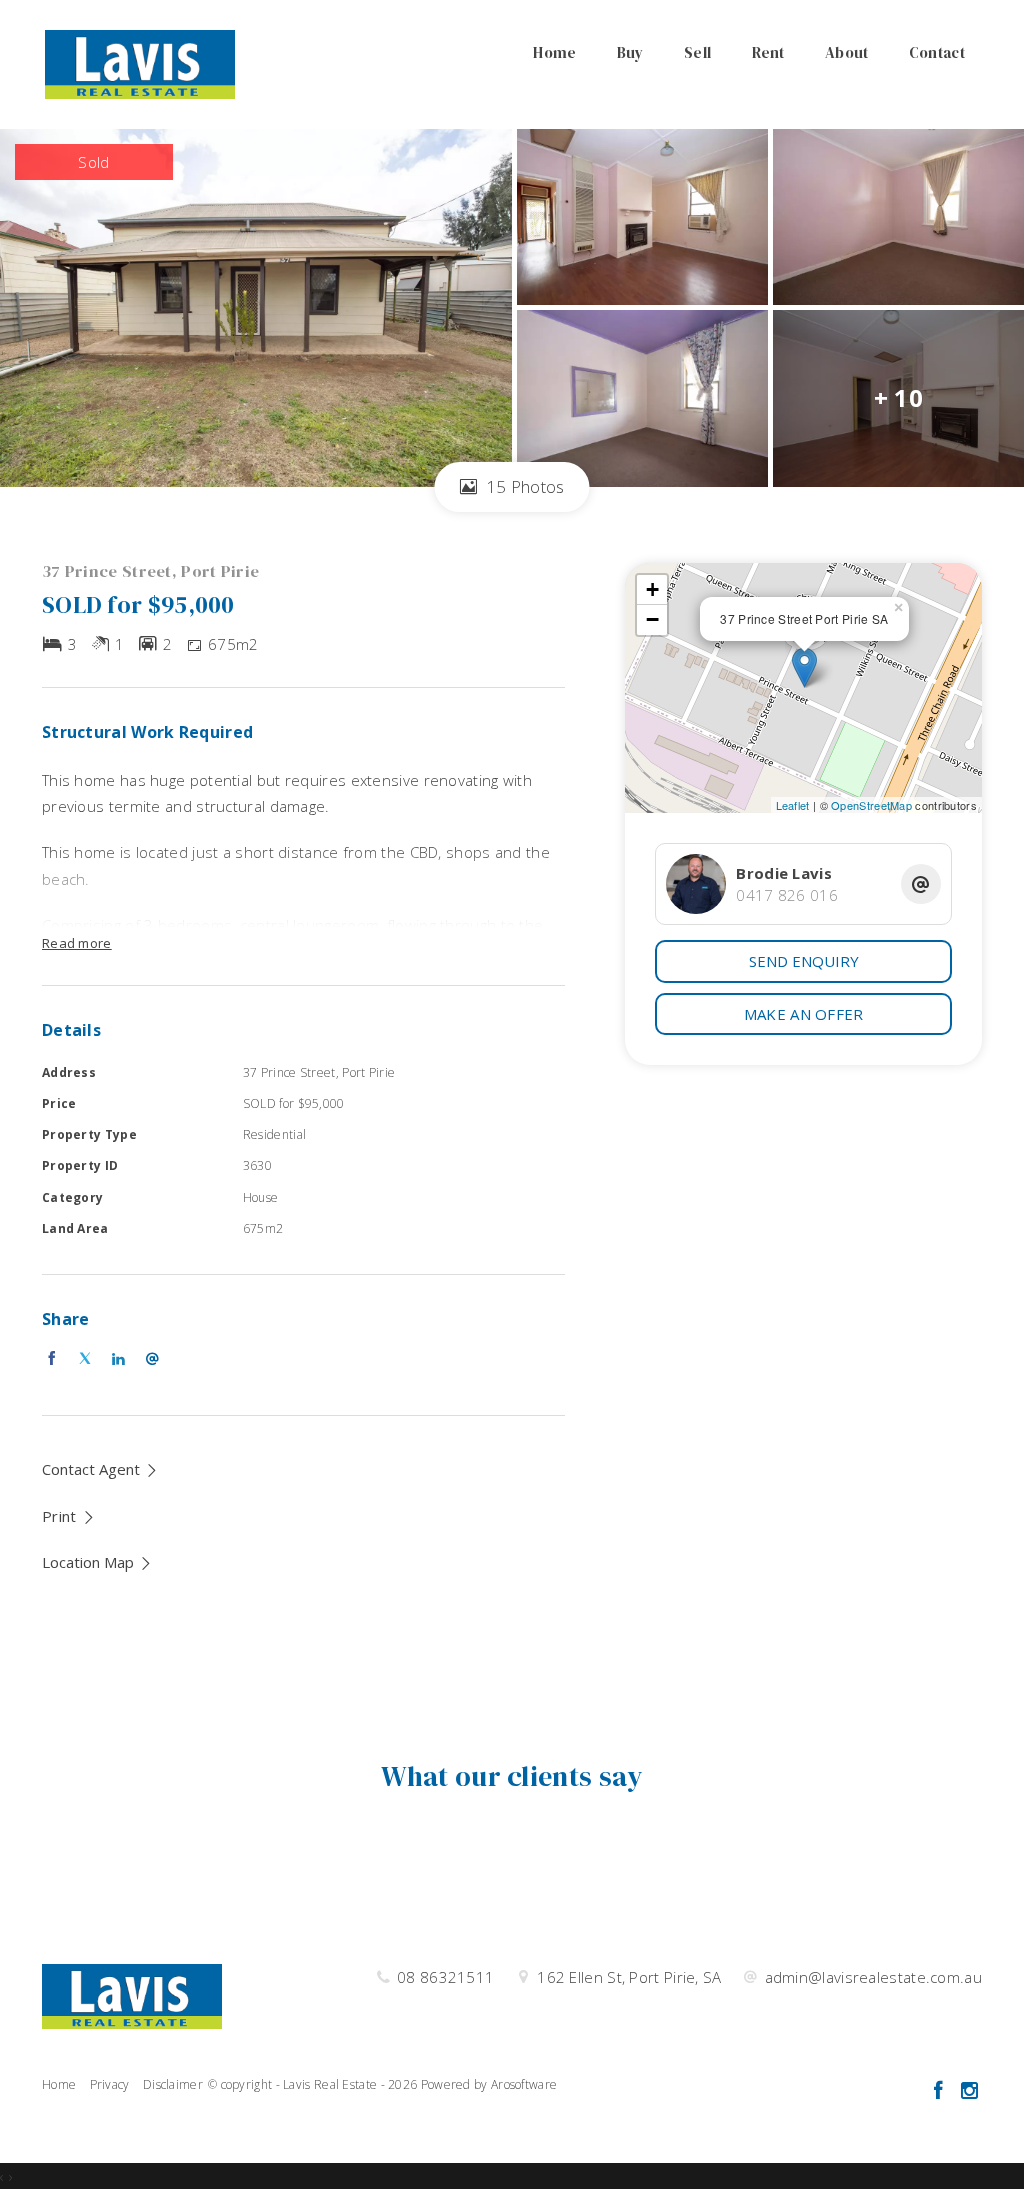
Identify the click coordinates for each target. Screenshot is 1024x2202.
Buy (630, 52)
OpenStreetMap (871, 805)
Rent (768, 52)
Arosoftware (524, 2084)
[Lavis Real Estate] (140, 63)
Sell (697, 52)
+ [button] (652, 589)
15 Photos (523, 486)
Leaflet (793, 805)
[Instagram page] (969, 2091)
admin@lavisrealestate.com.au (873, 1977)
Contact (937, 52)
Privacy (110, 2084)
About (847, 52)
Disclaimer (173, 2084)
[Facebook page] (940, 2091)
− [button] (652, 619)
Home (554, 52)
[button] (69, 1516)
